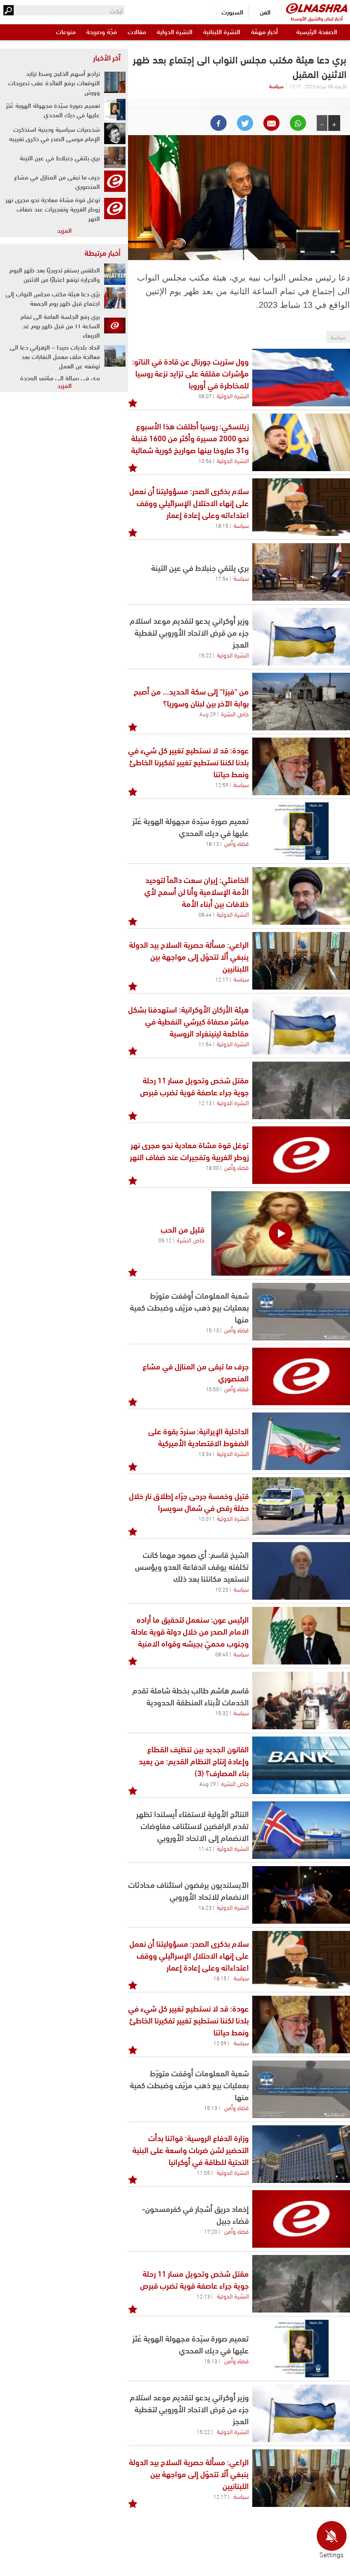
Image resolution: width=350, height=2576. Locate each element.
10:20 (222, 1589)
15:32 (222, 1713)
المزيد (64, 230)
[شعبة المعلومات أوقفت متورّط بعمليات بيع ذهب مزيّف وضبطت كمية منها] (301, 1312)
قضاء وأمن (236, 843)
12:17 (222, 979)
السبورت (232, 12)
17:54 (222, 578)
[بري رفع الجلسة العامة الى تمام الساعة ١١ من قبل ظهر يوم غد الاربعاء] (115, 325)
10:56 (205, 460)
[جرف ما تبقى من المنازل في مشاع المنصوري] (301, 1376)
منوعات (66, 31)
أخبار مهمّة (264, 31)
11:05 (203, 2172)
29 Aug (208, 714)
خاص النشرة (235, 713)
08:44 (205, 914)
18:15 (222, 525)
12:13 (205, 1103)
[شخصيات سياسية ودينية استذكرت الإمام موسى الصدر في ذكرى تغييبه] (115, 133)
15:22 (205, 655)
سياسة (276, 86)
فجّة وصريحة (102, 31)
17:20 (211, 2231)
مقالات (137, 31)
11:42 (205, 1848)
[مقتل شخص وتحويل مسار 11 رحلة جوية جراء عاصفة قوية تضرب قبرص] (301, 1090)
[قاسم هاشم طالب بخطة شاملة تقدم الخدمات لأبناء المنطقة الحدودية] (301, 1700)
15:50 (212, 1389)
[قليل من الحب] (281, 1233)
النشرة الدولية (175, 31)
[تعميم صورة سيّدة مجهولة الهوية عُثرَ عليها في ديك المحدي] (301, 831)
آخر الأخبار (107, 57)
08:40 (222, 1654)
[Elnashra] (317, 8)
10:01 (205, 1518)
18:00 (212, 1167)
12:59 (222, 784)
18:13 (212, 843)
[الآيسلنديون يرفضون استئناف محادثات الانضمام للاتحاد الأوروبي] (301, 1895)
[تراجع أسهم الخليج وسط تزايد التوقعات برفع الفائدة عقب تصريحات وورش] (115, 82)
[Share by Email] (271, 123)
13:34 (205, 1453)
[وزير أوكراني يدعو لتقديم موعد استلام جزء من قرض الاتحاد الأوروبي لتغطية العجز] (301, 637)
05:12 (165, 1240)
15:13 (212, 1330)
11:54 (205, 1044)
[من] (301, 702)
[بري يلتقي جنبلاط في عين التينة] (301, 572)
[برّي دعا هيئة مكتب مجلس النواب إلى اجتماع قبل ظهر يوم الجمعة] (115, 298)
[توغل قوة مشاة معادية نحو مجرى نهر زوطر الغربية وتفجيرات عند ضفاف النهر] (301, 1155)
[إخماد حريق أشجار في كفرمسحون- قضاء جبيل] (301, 2219)
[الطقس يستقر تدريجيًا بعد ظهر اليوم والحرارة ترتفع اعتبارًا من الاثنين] (115, 274)
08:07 (205, 396)
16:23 (205, 1907)
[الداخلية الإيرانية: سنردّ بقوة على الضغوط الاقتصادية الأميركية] (301, 1441)
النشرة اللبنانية (222, 31)
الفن (265, 12)
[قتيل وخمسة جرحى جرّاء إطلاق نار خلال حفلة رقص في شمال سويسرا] (301, 1506)
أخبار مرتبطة (102, 252)
